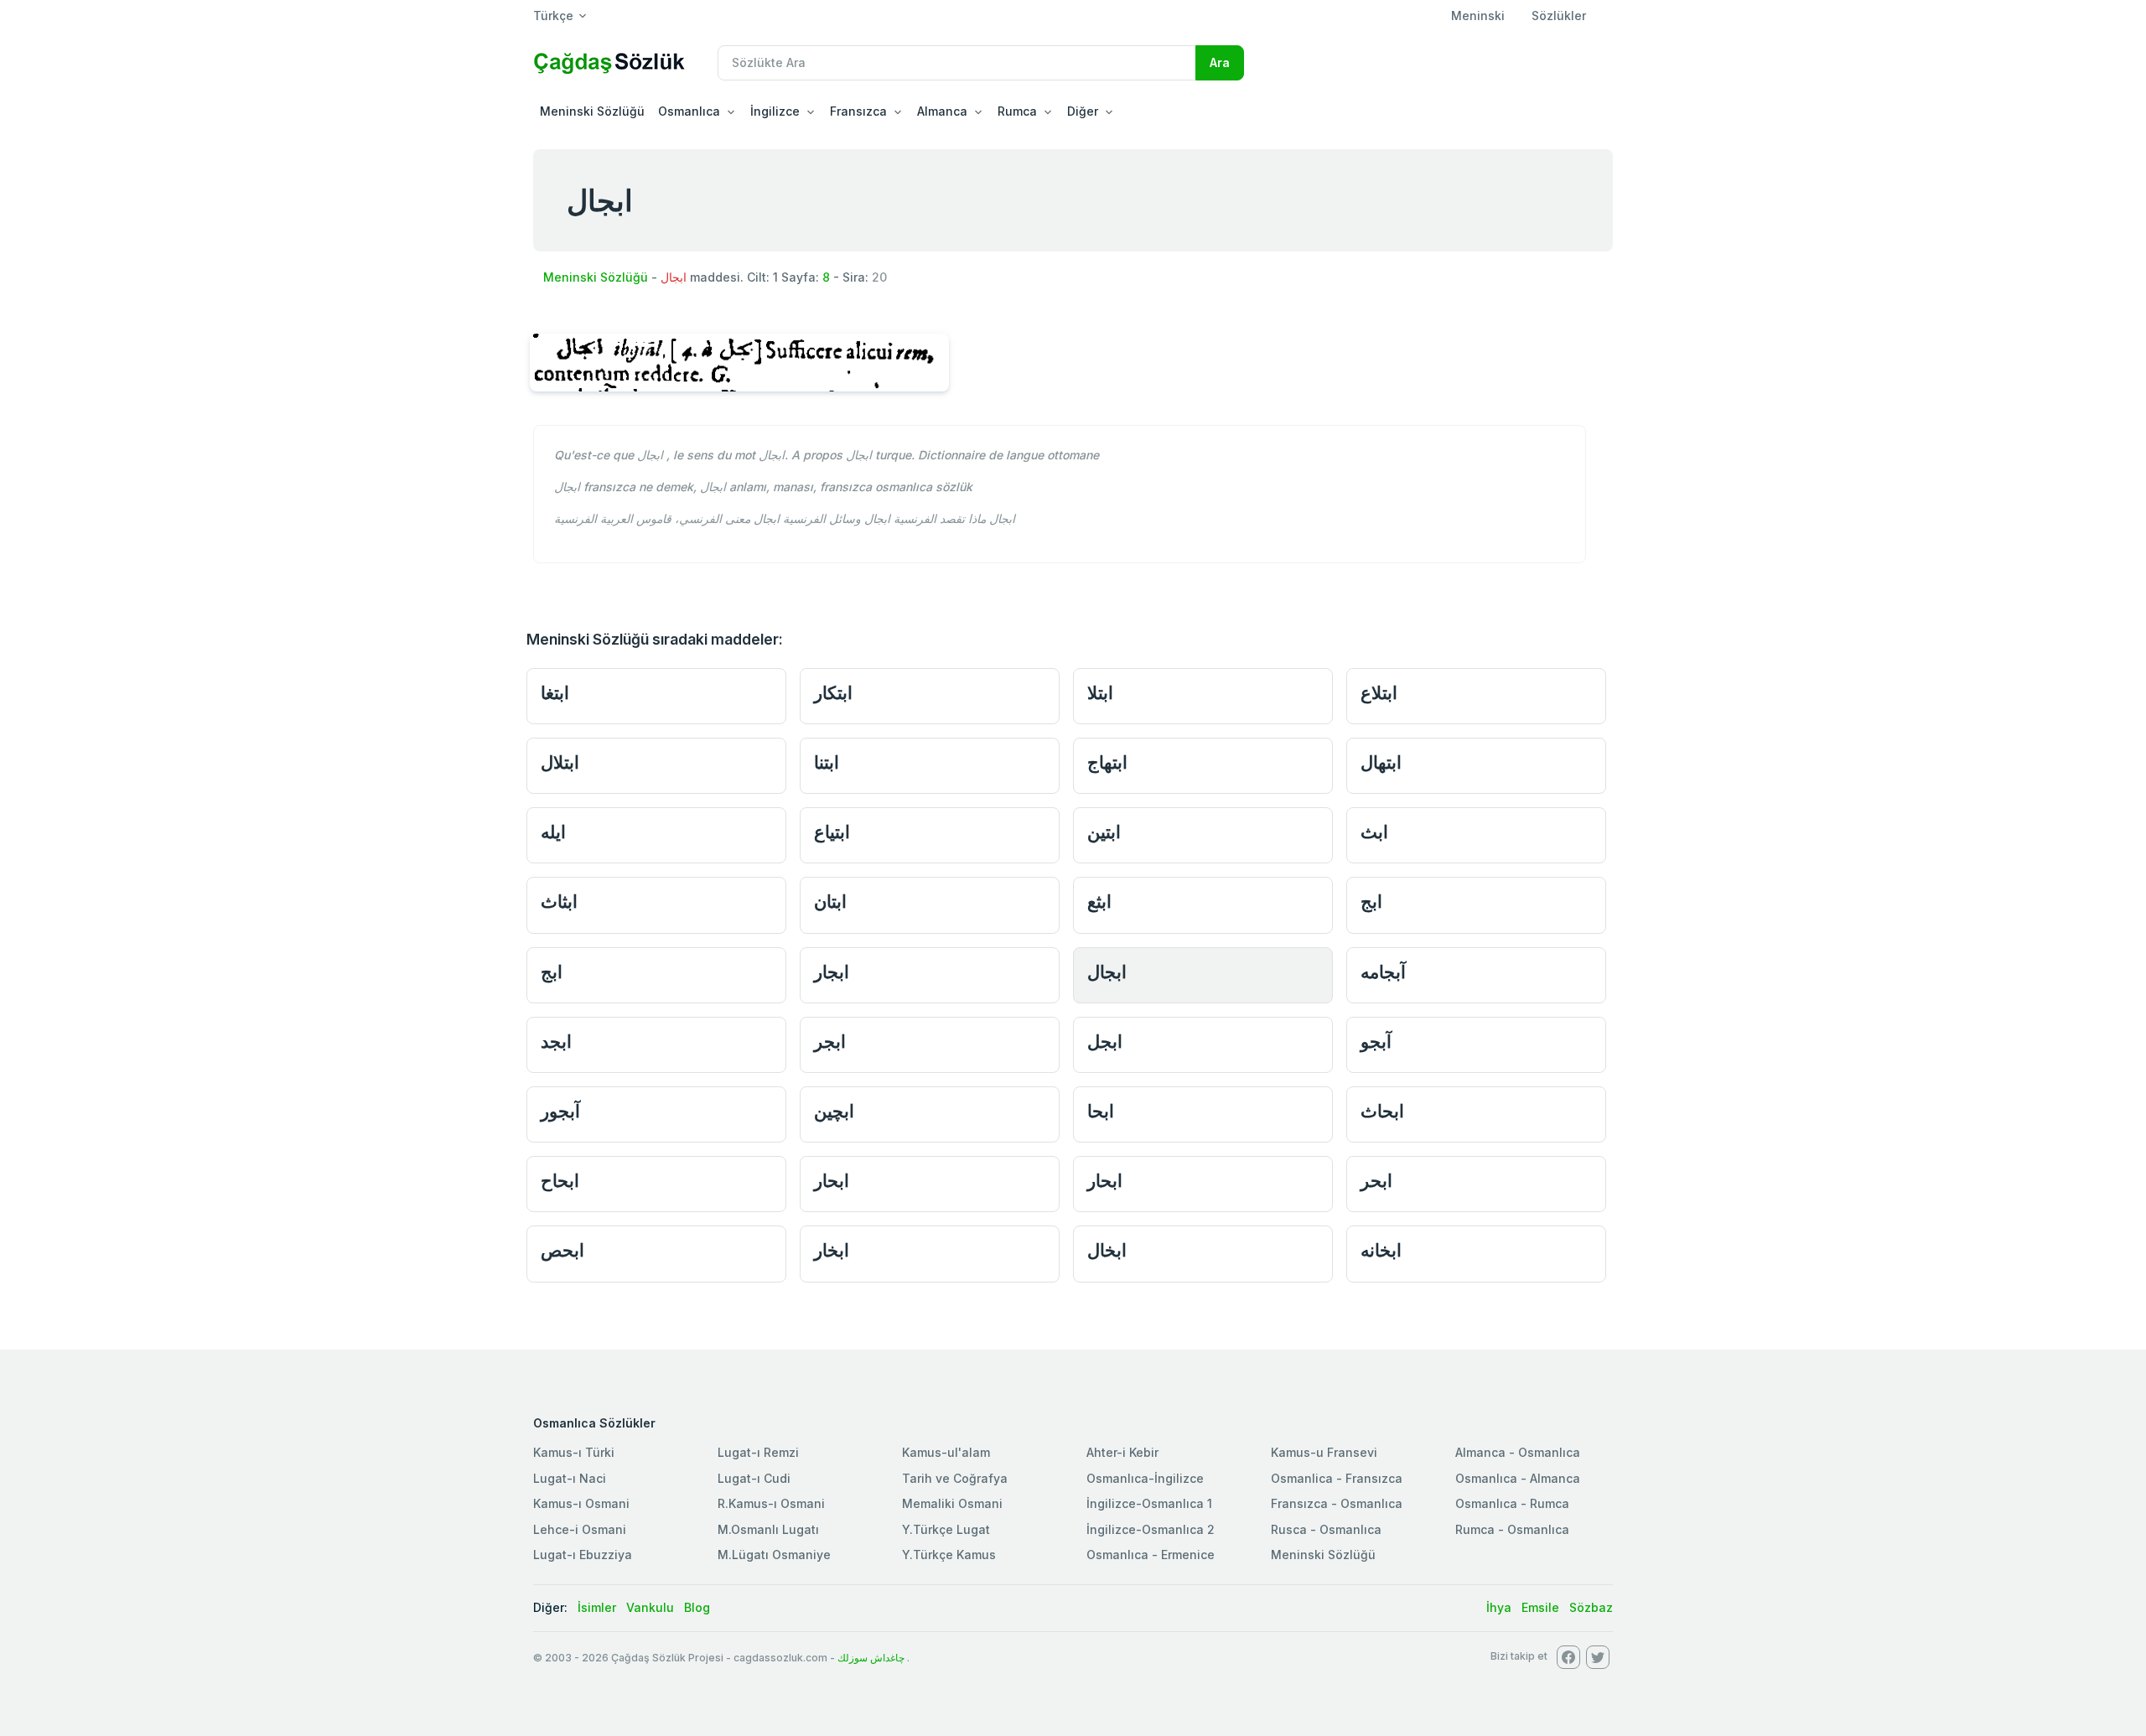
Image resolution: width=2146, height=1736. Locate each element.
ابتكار (833, 693)
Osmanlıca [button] (689, 111)
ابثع (1099, 902)
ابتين (1104, 832)
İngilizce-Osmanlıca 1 (1149, 1503)
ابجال (1107, 972)
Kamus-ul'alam (946, 1452)
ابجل (1105, 1042)
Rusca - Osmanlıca (1326, 1529)
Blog (697, 1607)
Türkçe (553, 16)
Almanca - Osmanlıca (1518, 1452)
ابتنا (827, 762)
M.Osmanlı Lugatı (768, 1529)
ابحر (1376, 1181)
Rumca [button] (1017, 111)
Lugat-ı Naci (570, 1478)
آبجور (560, 1111)
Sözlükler (1559, 16)
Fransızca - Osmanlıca (1337, 1503)
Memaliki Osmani (952, 1503)
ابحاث (1382, 1111)
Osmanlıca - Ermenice (1151, 1555)
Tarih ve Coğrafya (955, 1478)
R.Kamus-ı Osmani (771, 1503)
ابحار (832, 1181)
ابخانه (1381, 1250)
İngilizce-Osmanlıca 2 (1151, 1529)
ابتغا (555, 693)
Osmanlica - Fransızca (1337, 1478)
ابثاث (559, 902)
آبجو (1376, 1042)
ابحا (1101, 1111)
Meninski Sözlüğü (592, 111)
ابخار (832, 1250)
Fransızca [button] (858, 111)
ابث (1374, 832)
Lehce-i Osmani (580, 1529)
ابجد (556, 1042)
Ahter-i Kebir (1122, 1452)
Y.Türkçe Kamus (949, 1555)
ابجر (830, 1042)
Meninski (1478, 16)
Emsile (1540, 1607)
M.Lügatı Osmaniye (774, 1555)
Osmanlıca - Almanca (1518, 1478)
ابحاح (560, 1181)
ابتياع (832, 832)
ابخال (1107, 1250)
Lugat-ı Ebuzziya (583, 1555)
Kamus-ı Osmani (581, 1503)
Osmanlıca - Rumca (1512, 1503)
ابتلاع (1379, 693)
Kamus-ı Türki (574, 1452)
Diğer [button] (1083, 111)
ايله (553, 832)
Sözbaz (1591, 1607)
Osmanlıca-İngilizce (1145, 1478)
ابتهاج (1107, 762)
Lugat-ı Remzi (758, 1452)
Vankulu (650, 1607)
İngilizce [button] (775, 111)
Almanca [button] (942, 111)
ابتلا (1100, 693)
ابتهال (1381, 762)
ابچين (834, 1111)
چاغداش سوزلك (871, 1658)
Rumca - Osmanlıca (1512, 1529)
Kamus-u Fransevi (1324, 1452)
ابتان (830, 902)
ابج (1371, 902)
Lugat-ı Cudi (754, 1478)
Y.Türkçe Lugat (946, 1529)
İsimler (597, 1607)
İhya (1499, 1607)
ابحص (562, 1250)
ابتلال (560, 762)
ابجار (832, 972)
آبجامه (1383, 972)
